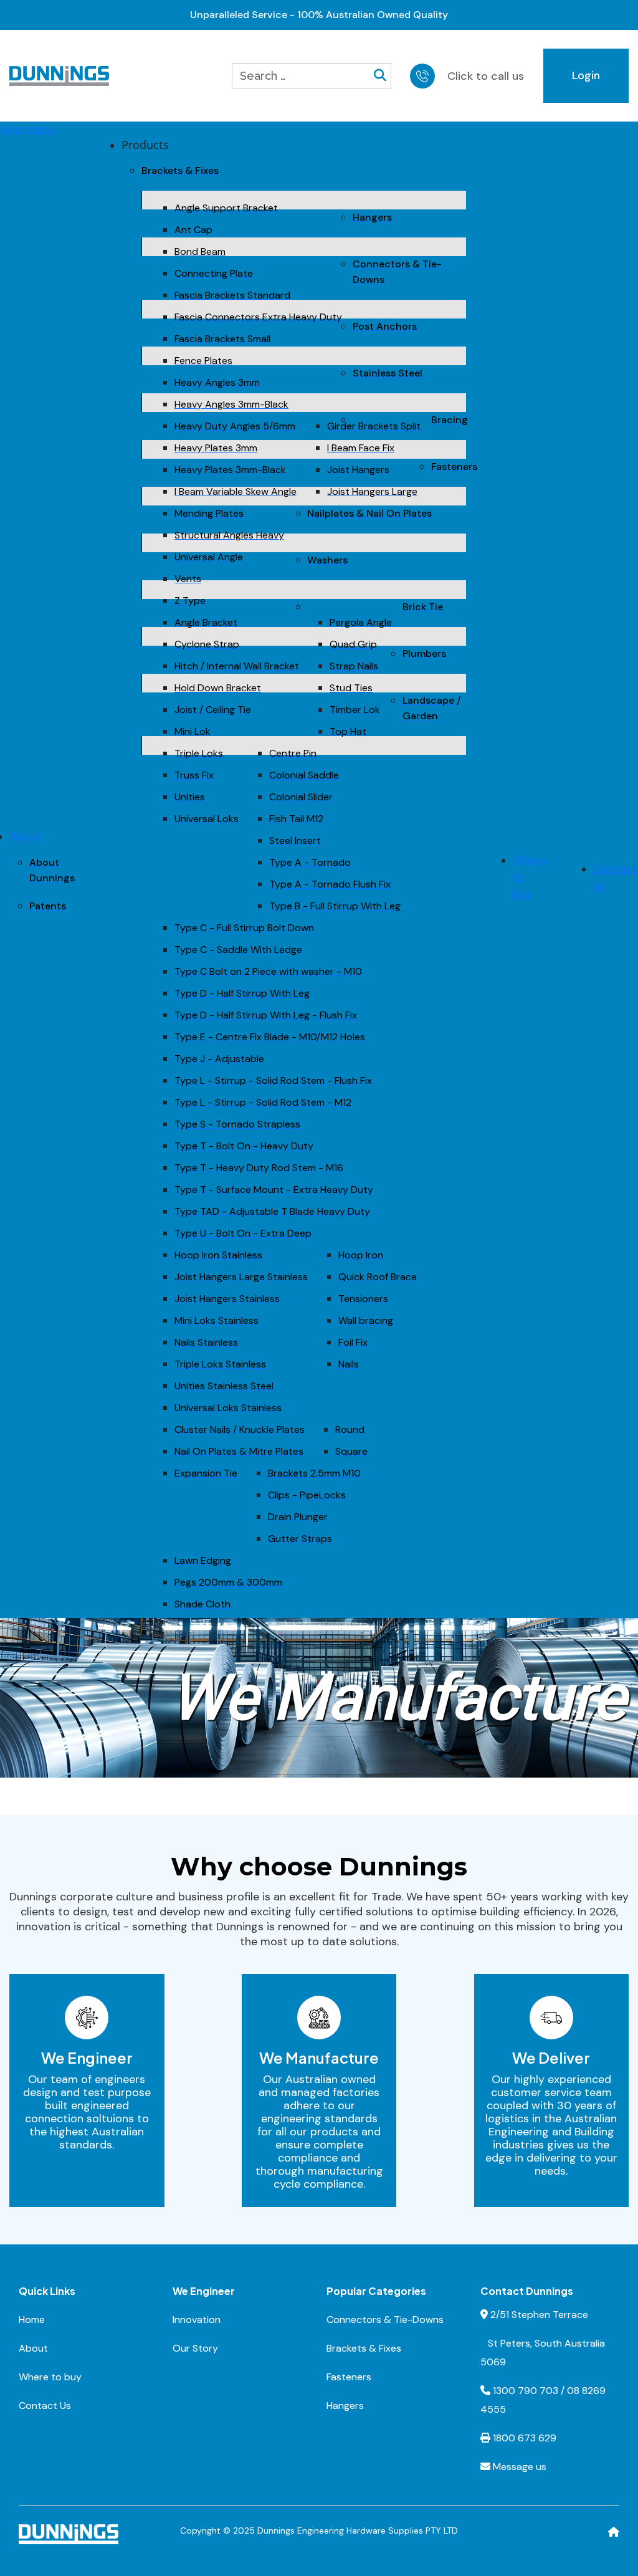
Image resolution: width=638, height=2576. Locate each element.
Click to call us (486, 76)
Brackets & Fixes (364, 2348)
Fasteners (349, 2377)
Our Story (195, 2348)
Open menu (28, 129)
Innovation (197, 2320)
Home (32, 2320)
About (33, 2348)
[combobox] (303, 76)
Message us (520, 2467)
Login (586, 75)
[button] (145, 145)
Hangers (345, 2406)
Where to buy (50, 2377)
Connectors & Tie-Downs (385, 2320)
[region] (319, 1698)
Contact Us (45, 2406)
